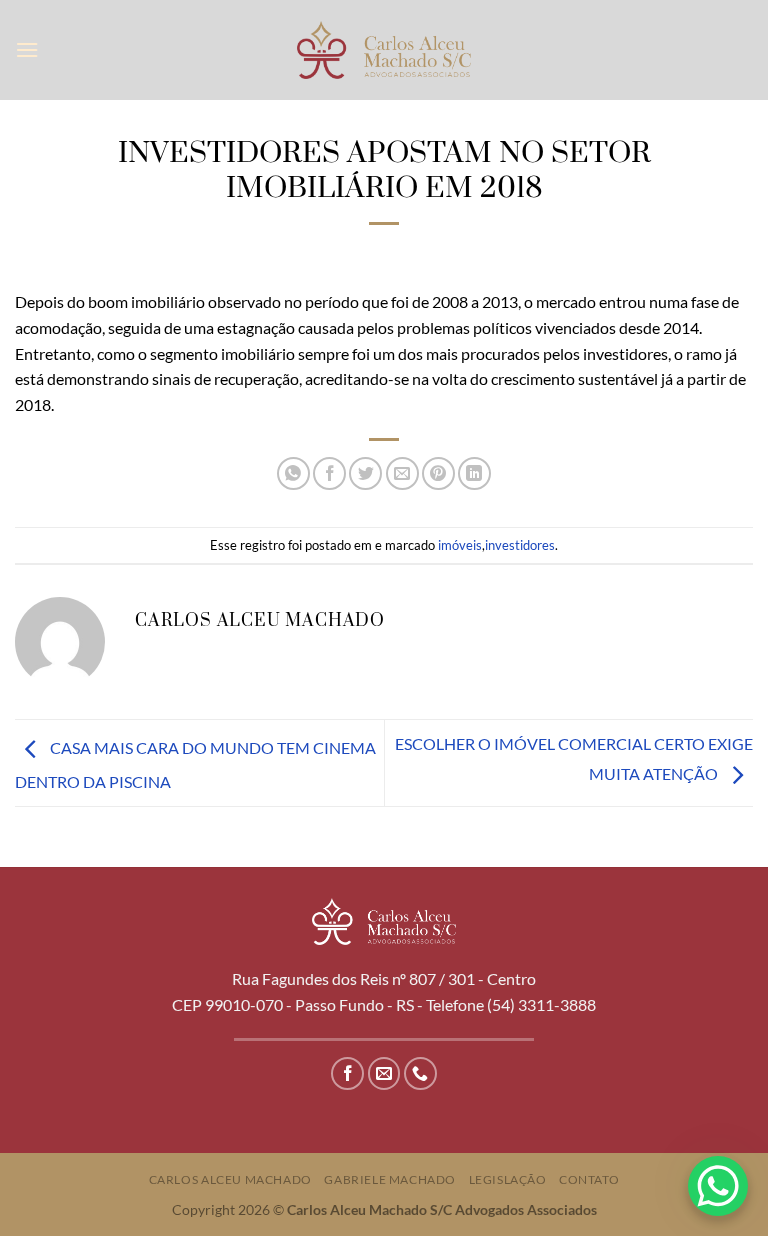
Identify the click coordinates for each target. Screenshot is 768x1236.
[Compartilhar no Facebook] (329, 473)
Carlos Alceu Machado (230, 1179)
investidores (520, 545)
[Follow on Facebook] (347, 1073)
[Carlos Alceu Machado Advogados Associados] (384, 49)
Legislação (508, 1179)
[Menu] (27, 49)
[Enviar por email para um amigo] (402, 473)
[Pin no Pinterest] (438, 473)
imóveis (460, 545)
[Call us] (420, 1073)
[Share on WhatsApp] (293, 473)
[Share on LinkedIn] (474, 473)
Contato (589, 1179)
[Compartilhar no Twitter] (365, 473)
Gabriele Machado (390, 1179)
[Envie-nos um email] (384, 1073)
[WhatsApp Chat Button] (718, 1186)
